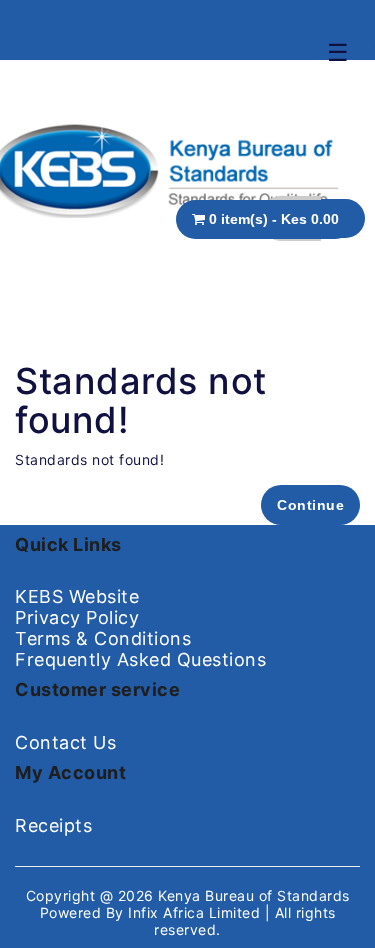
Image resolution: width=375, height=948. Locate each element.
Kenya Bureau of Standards (254, 895)
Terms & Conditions (103, 638)
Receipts (53, 825)
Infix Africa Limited (196, 912)
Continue (310, 505)
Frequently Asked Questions (140, 659)
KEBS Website (77, 596)
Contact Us (65, 742)
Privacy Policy (77, 617)
